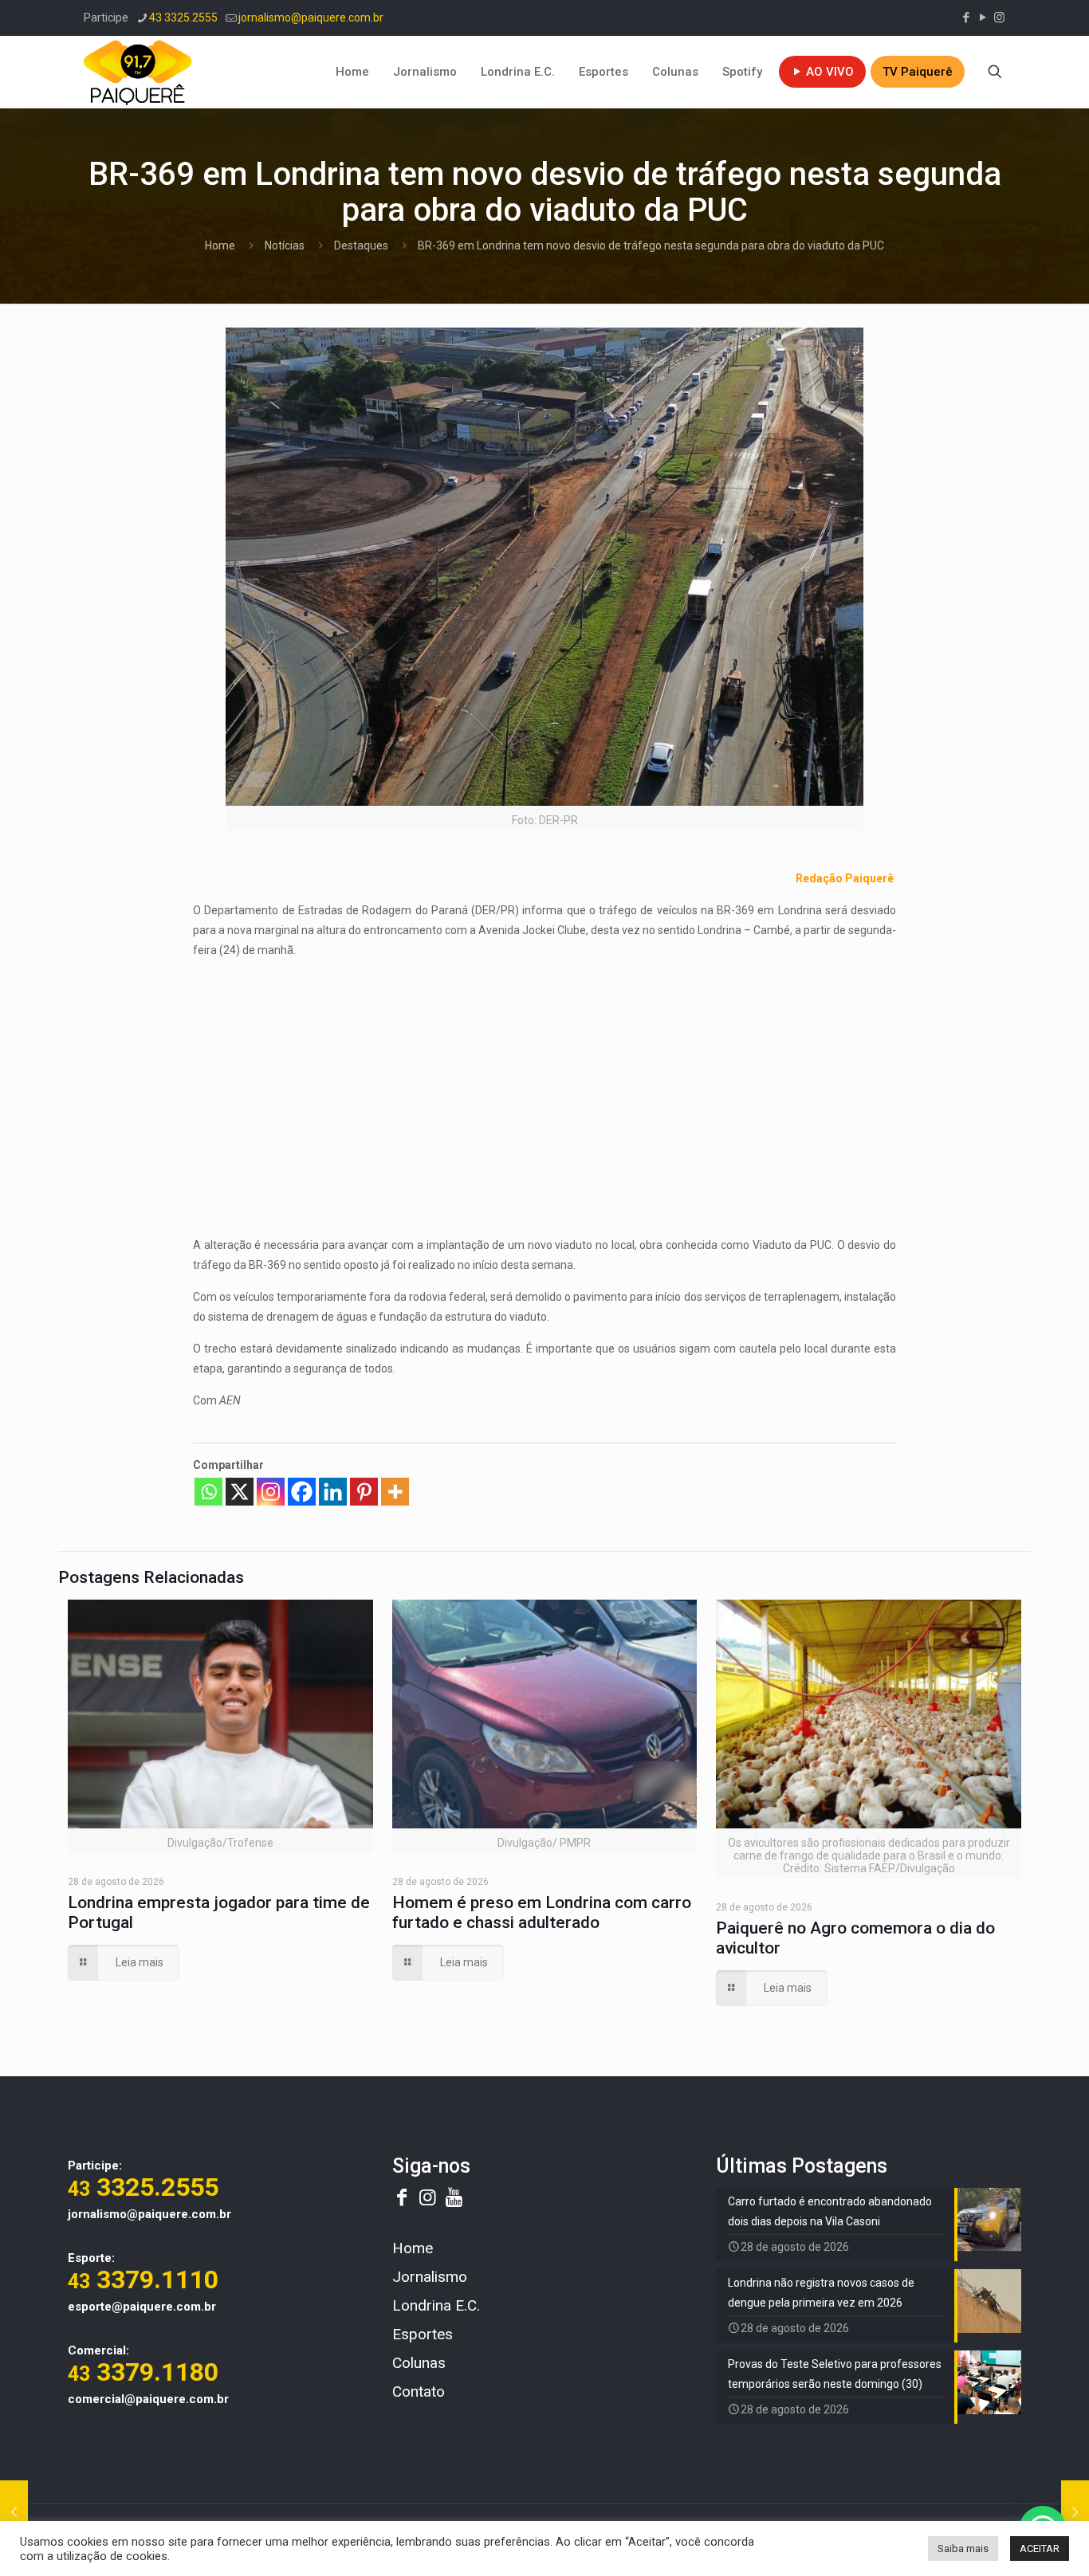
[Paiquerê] (138, 72)
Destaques (361, 245)
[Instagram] (271, 1492)
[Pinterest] (364, 1492)
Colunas (419, 2363)
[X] (240, 1492)
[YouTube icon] (983, 18)
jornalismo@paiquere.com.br (311, 18)
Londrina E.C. (436, 2305)
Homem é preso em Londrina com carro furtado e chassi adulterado (542, 1912)
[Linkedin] (333, 1492)
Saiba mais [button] (963, 2549)
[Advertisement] (544, 1084)
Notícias (285, 245)
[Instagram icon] (999, 18)
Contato (419, 2391)
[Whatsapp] (208, 1492)
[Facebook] (302, 1492)
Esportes (423, 2334)
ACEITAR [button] (1040, 2549)
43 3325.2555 (183, 18)
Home (220, 245)
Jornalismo (430, 2277)
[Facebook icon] (966, 18)
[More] (395, 1492)
